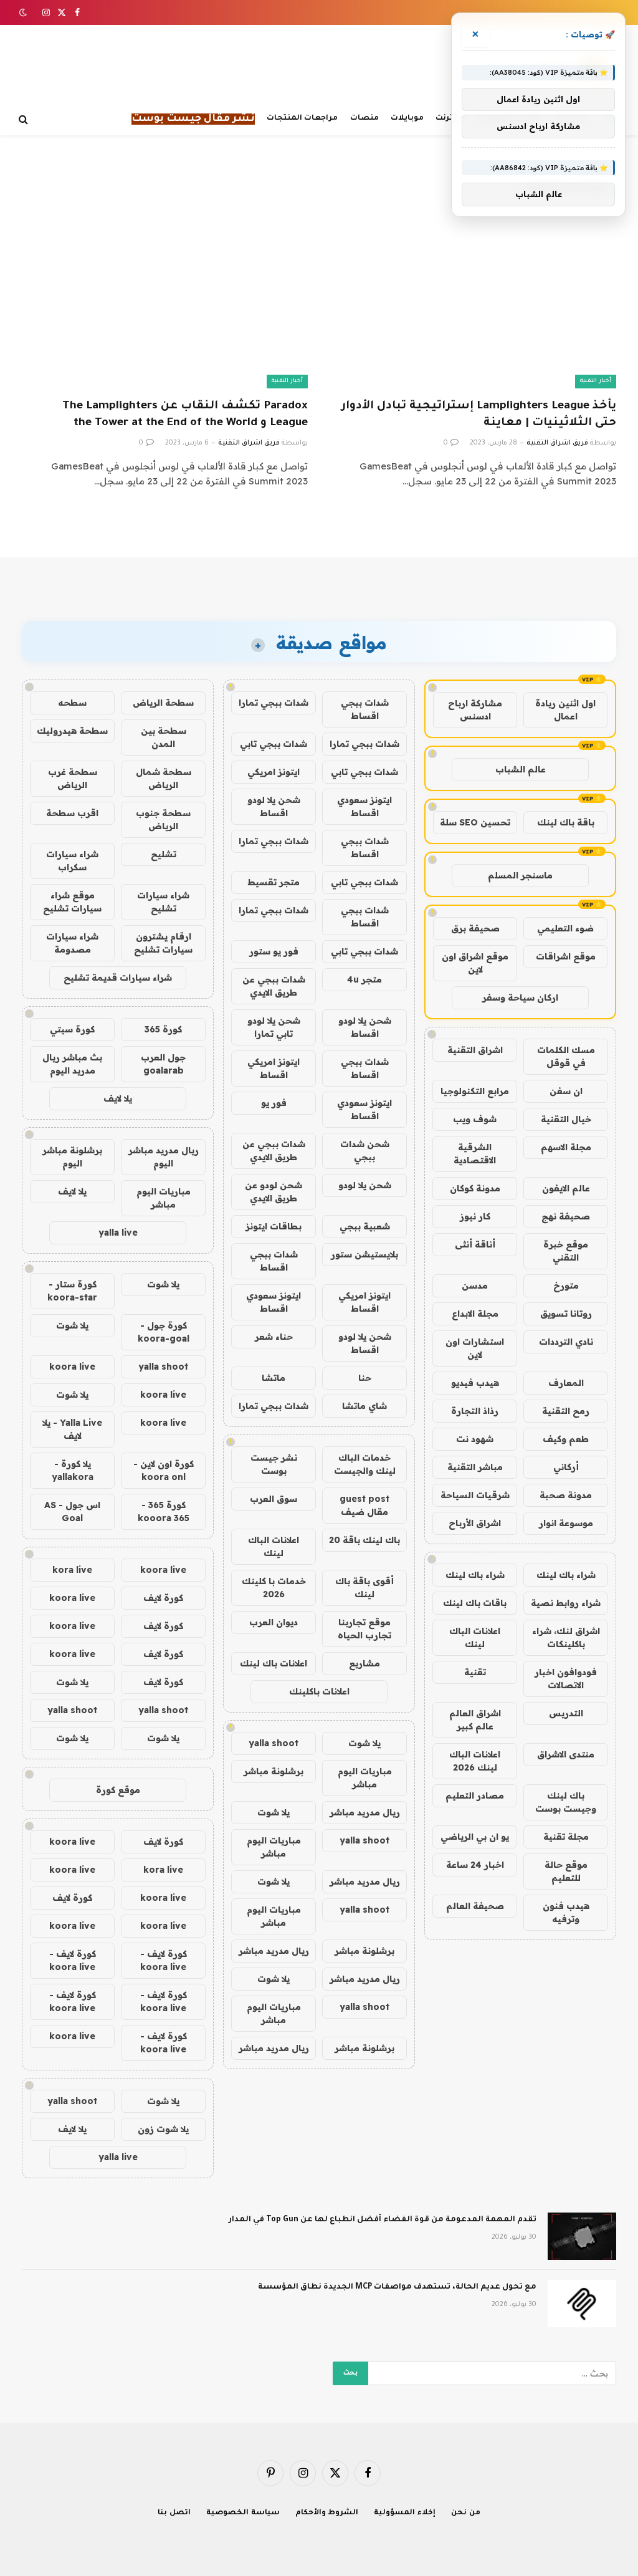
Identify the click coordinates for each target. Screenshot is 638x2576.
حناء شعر (274, 1337)
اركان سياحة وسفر (520, 997)
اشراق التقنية (475, 1050)
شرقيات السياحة (475, 1495)
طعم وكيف (566, 1439)
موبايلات (407, 118)
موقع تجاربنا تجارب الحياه (364, 1629)
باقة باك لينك (566, 822)
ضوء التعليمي (565, 928)
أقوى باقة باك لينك (364, 1588)
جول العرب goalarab (163, 1064)
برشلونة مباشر (274, 1771)
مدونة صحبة (566, 1495)
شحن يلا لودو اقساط (274, 806)
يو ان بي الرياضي (475, 1837)
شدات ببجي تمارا (274, 703)
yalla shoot (274, 1743)
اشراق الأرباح (475, 1523)
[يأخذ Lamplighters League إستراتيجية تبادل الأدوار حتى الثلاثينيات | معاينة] (473, 307)
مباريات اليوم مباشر (365, 1778)
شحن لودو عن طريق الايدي (274, 1192)
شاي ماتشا (364, 1406)
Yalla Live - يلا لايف (72, 1429)
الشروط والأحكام (327, 2513)
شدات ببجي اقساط (365, 709)
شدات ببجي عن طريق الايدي (274, 986)
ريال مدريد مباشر (365, 1812)
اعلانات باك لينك (274, 1663)
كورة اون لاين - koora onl (164, 1470)
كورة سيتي (72, 1029)
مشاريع (364, 1663)
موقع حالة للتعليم (566, 1871)
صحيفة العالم (475, 1906)
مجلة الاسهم (566, 1147)
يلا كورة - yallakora (73, 1470)
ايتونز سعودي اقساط (364, 806)
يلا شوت (364, 1743)
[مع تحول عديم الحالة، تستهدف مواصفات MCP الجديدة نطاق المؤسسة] (582, 2304)
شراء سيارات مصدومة (72, 943)
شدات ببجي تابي (274, 744)
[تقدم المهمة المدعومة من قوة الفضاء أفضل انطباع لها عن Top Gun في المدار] (582, 2236)
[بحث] (25, 119)
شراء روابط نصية (566, 1603)
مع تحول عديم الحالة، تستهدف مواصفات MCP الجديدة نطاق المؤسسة (397, 2287)
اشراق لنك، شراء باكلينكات (566, 1637)
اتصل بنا (174, 2513)
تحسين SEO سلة (475, 822)
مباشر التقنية (475, 1467)
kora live (72, 1570)
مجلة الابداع (475, 1314)
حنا (365, 1378)
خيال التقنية (566, 1119)
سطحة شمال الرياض (164, 778)
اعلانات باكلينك (319, 1691)
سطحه (72, 703)
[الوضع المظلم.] (24, 12)
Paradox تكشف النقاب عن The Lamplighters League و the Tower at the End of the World (185, 415)
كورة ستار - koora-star (72, 1291)
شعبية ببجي (365, 1226)
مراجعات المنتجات (302, 118)
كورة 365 (163, 1029)
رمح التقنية (566, 1411)
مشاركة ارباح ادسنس (475, 710)
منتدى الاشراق (566, 1754)
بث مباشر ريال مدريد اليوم (72, 1064)
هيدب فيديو (475, 1383)
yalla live (118, 1233)
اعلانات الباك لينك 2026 (475, 1761)
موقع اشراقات (566, 956)
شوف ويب (475, 1119)
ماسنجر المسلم (520, 875)
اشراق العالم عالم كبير (475, 1720)
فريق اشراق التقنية (557, 443)
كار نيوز (475, 1216)
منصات (364, 118)
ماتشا (274, 1378)
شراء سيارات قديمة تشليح (118, 978)
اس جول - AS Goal (72, 1511)
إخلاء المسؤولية (405, 2513)
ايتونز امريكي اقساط (274, 1068)
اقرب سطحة (72, 813)
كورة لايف (163, 1598)
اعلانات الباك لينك (475, 1637)
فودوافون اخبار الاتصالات (566, 1679)
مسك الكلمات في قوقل (566, 1056)
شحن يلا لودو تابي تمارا (274, 1027)
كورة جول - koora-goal (164, 1332)
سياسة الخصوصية (243, 2513)
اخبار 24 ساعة (475, 1865)
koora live (72, 1367)
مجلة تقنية (566, 1837)
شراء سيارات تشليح (163, 902)
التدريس (566, 1713)
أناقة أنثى (475, 1244)
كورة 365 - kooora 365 (164, 1511)
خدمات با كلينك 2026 (274, 1588)
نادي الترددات (566, 1342)
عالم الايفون (566, 1188)
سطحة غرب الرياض (73, 778)
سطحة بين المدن (164, 737)
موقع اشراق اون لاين (475, 963)
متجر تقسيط (274, 882)
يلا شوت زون (163, 2129)
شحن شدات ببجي (365, 1151)
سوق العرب (274, 1499)
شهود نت (475, 1439)
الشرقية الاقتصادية (475, 1154)
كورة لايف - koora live (164, 1960)
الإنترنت (450, 118)
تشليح (164, 854)
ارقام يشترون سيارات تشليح (163, 943)
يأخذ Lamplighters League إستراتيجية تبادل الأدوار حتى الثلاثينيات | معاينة (479, 415)
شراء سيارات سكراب (72, 861)
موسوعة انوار (566, 1523)
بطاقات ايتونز (274, 1226)
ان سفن (566, 1091)
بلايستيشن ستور (364, 1254)
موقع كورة (118, 1790)
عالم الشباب (521, 769)
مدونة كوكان (475, 1188)
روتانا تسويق (566, 1314)
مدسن (475, 1286)
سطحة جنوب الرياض (163, 819)
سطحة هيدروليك (72, 731)
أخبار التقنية (596, 381)
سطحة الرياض (163, 703)
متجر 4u (364, 979)
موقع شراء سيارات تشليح (72, 902)
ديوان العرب (274, 1622)
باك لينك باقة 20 (364, 1540)
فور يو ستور (274, 951)
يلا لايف (118, 1098)
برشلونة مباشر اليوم (72, 1157)
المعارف (566, 1383)
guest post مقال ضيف (364, 1505)
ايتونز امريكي (274, 772)
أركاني (566, 1467)
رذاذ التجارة (475, 1411)
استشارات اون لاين (475, 1348)
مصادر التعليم (475, 1795)
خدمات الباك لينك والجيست (365, 1464)
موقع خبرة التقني (566, 1251)
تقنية (475, 1672)
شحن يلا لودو (365, 1185)
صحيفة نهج (566, 1216)
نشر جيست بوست (274, 1464)
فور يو (274, 1103)
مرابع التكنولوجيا (475, 1091)
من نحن (466, 2513)
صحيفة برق (475, 928)
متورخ (566, 1286)
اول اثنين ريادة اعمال (565, 710)
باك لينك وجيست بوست (566, 1802)
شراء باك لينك (566, 1575)
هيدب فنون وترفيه (566, 1912)
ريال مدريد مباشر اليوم (164, 1157)
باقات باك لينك (475, 1603)
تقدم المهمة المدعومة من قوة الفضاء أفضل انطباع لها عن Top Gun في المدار (383, 2220)
